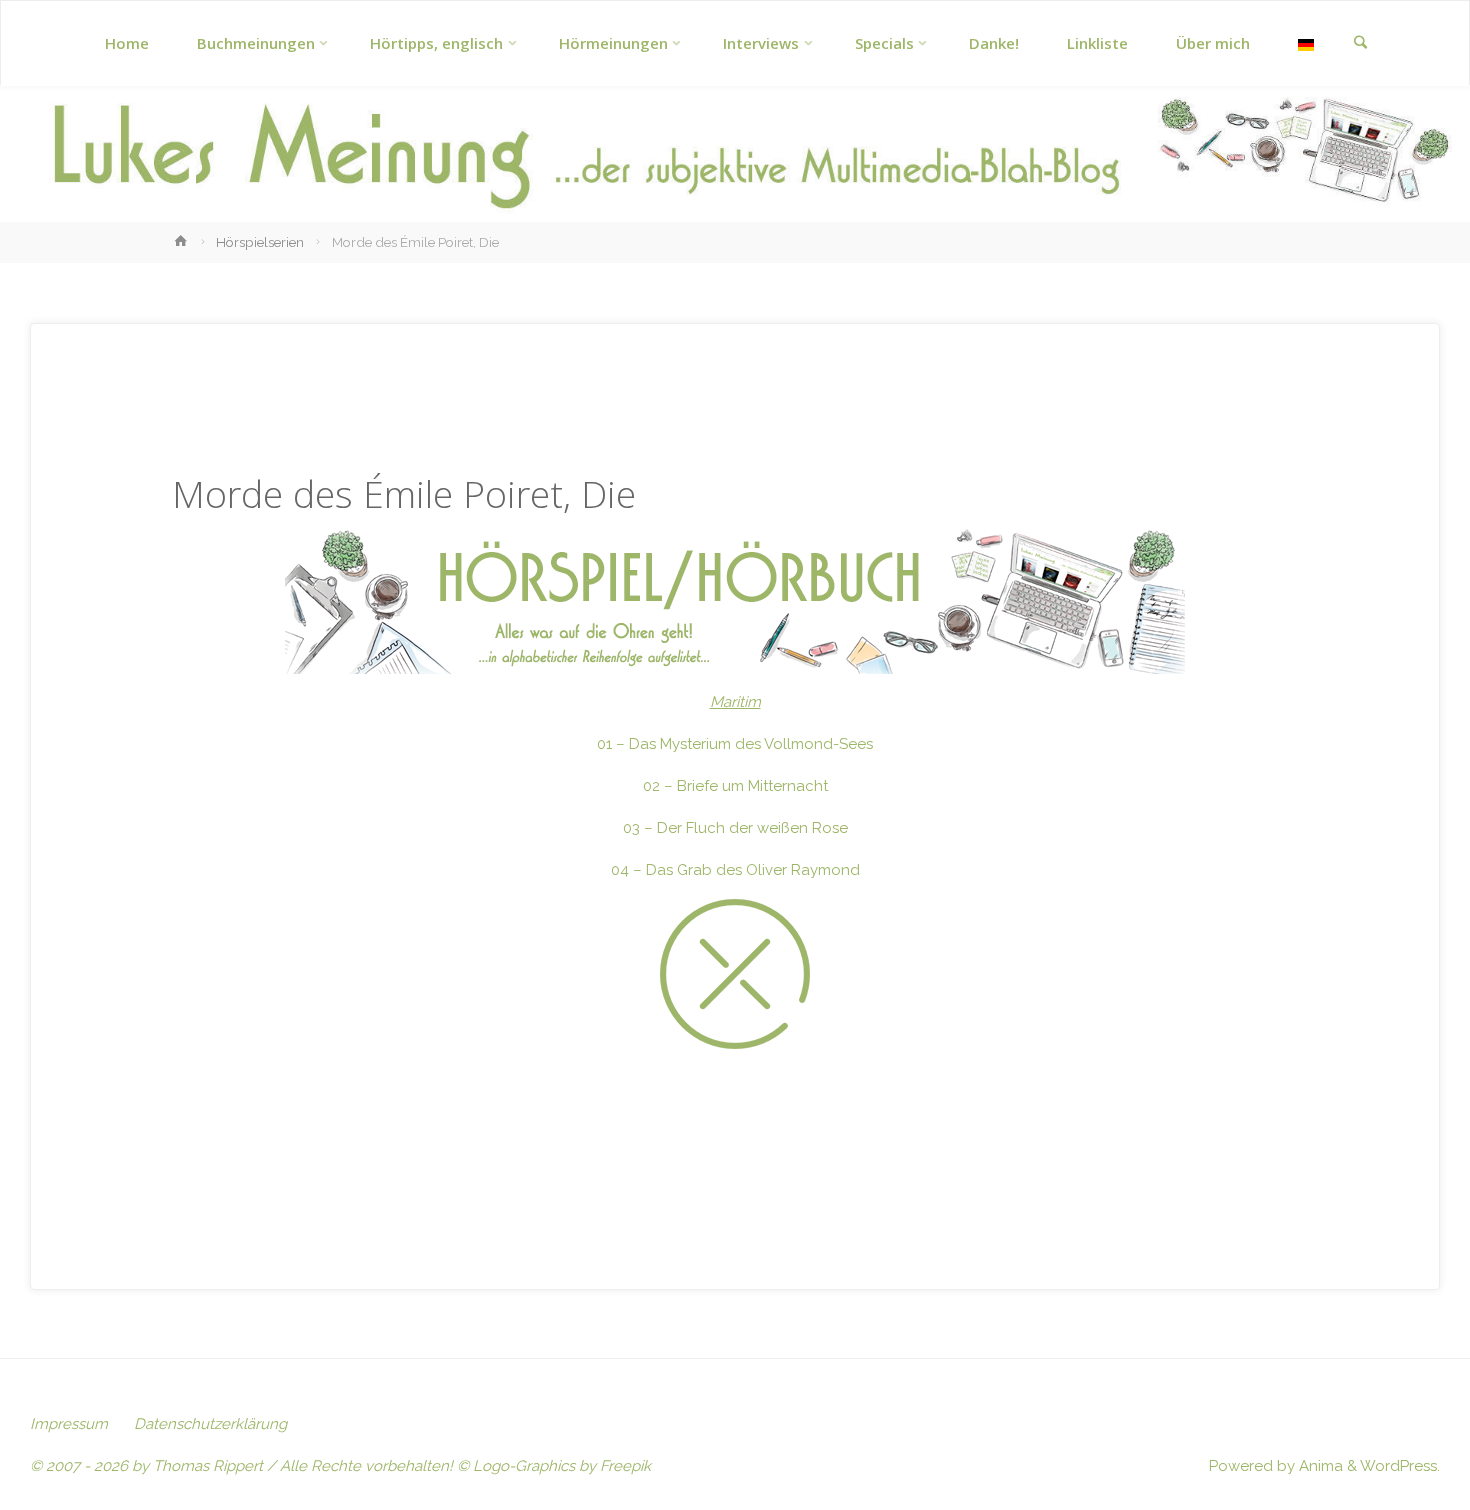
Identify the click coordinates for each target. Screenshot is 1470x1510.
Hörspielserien (260, 242)
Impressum (69, 1424)
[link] (1360, 44)
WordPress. (1400, 1466)
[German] (1306, 43)
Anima (1319, 1466)
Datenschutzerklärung (210, 1424)
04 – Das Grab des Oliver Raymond (735, 870)
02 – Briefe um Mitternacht (735, 786)
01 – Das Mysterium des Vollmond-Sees (735, 744)
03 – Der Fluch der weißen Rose (735, 828)
